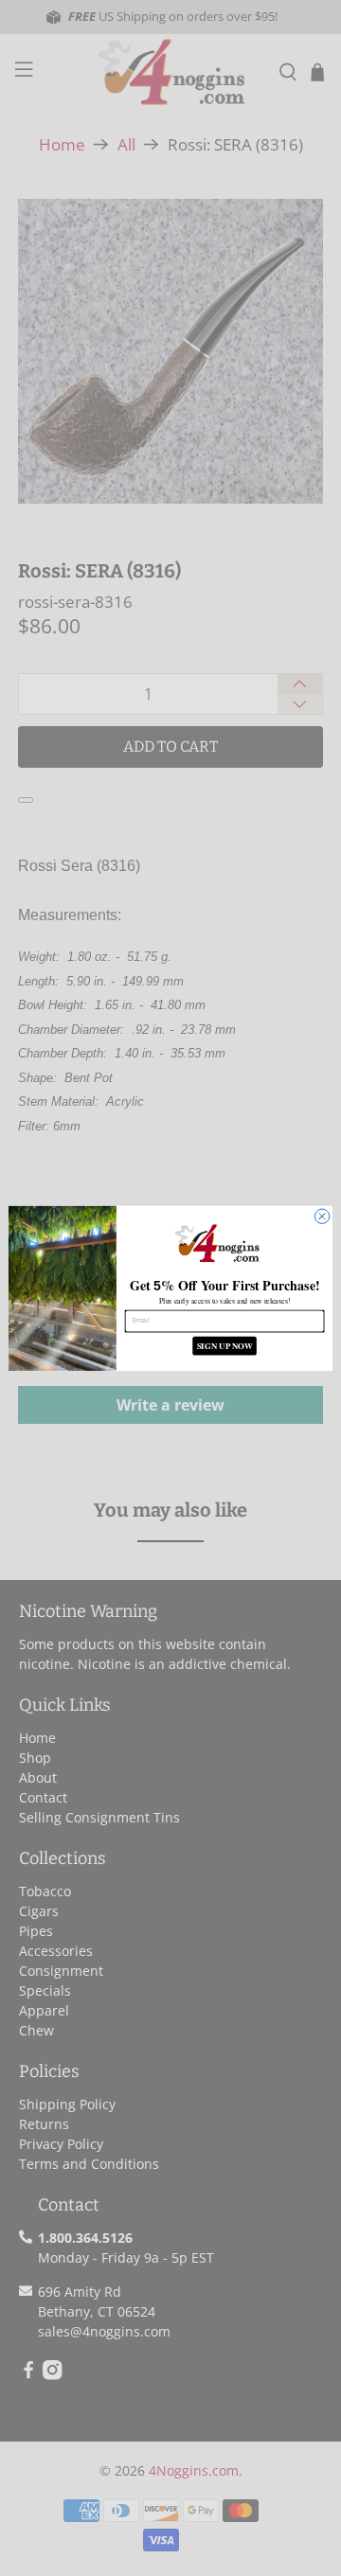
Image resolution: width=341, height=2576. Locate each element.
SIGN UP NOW (225, 1346)
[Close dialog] (322, 1216)
